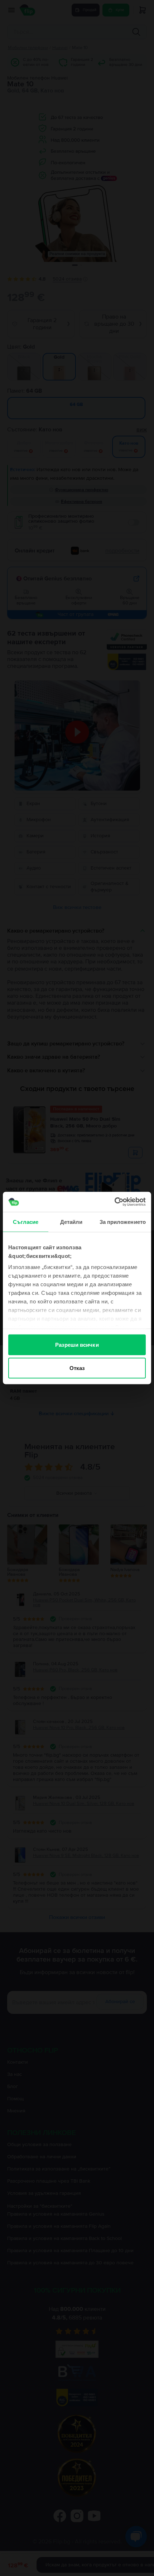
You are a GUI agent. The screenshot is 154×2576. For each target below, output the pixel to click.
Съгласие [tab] (26, 1222)
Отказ (77, 1368)
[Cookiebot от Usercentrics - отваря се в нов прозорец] (114, 1202)
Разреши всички (77, 1344)
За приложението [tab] (123, 1222)
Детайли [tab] (71, 1222)
